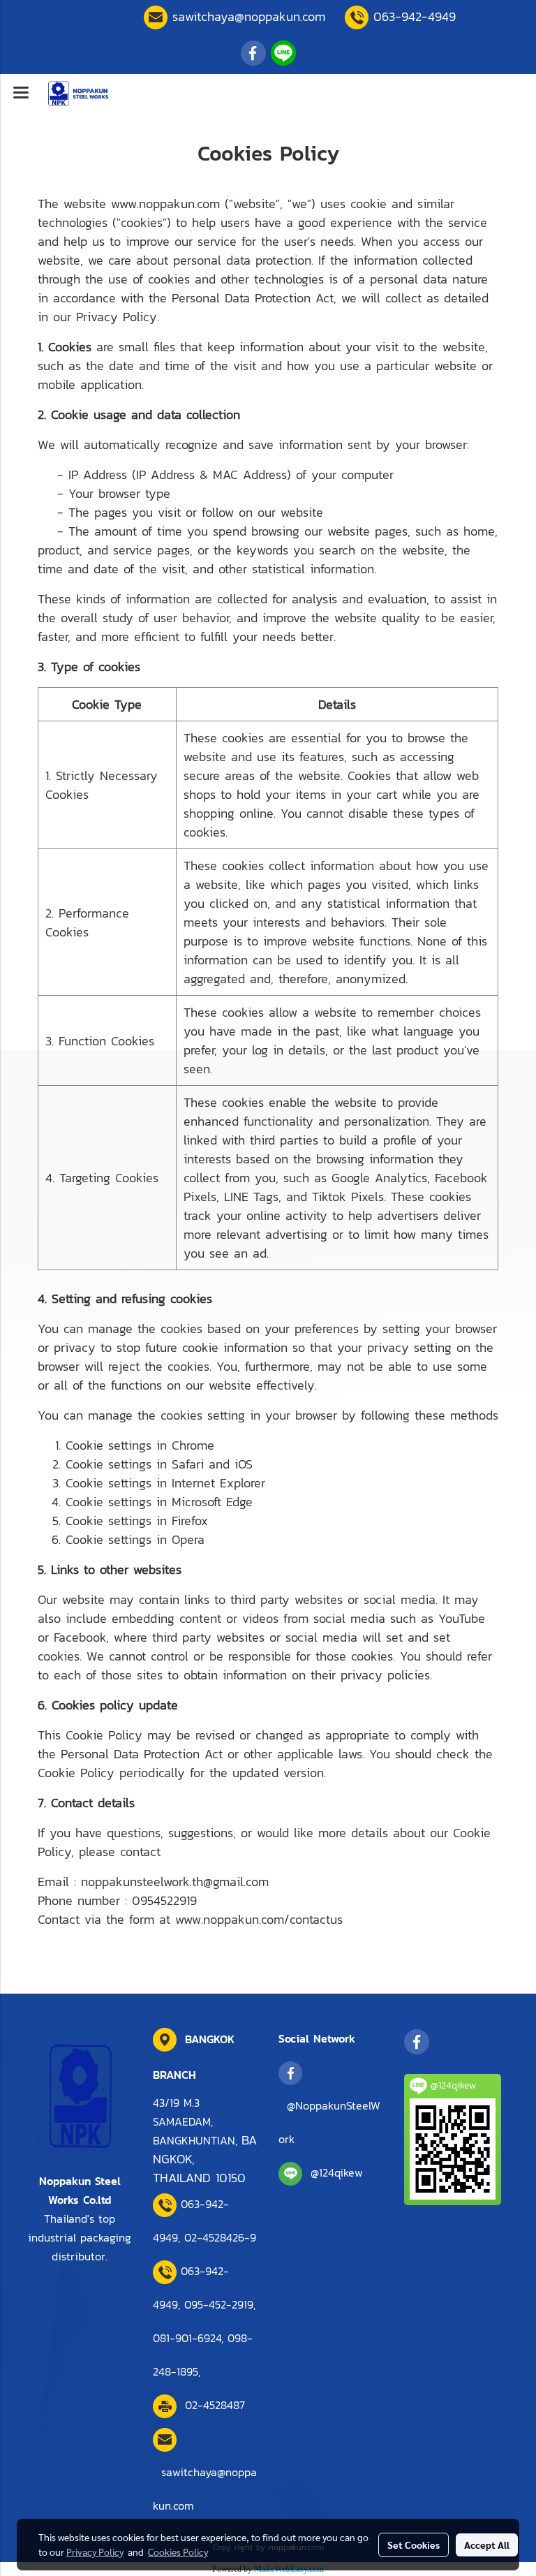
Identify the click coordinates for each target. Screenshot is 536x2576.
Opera (188, 1539)
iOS (244, 1464)
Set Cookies (414, 2545)
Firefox (190, 1521)
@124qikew (337, 2172)
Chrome (193, 1445)
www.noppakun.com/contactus (259, 1919)
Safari (188, 1464)
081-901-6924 (187, 2338)
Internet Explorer (218, 1483)
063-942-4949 (415, 16)
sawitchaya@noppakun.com (249, 16)
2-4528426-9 (220, 2237)
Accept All (487, 2545)
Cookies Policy (178, 2552)
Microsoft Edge (212, 1502)
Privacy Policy (95, 2552)
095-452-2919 (219, 2304)
